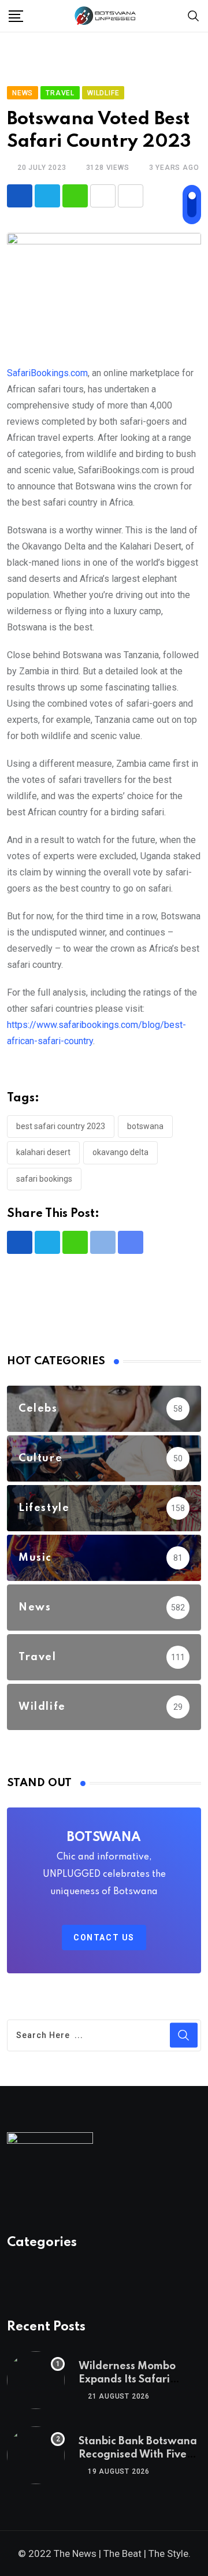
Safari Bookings (44, 1179)
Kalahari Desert (43, 1152)
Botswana (145, 1126)
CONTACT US (104, 1937)
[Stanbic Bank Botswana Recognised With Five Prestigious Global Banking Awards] (36, 2455)
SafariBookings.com (47, 373)
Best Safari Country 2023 (61, 1126)
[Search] (194, 15)
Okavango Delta (120, 1152)
